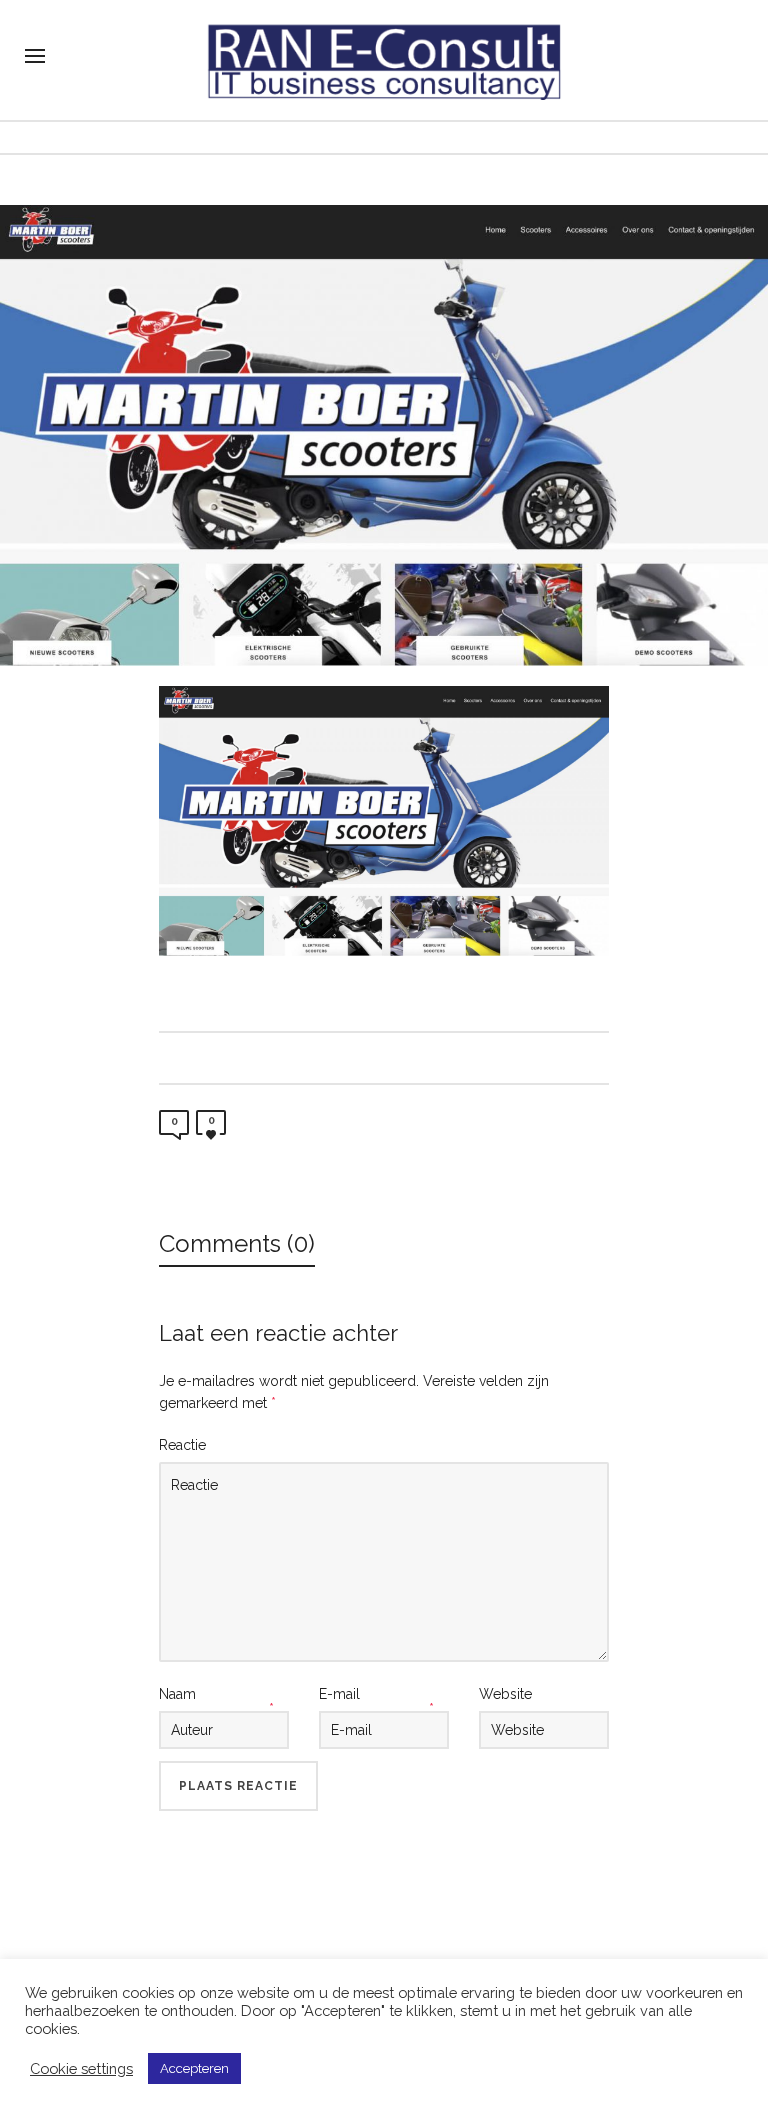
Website (505, 1694)
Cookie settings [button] (81, 2068)
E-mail (339, 1694)
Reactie (182, 1445)
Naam (177, 1694)
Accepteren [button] (194, 2068)
